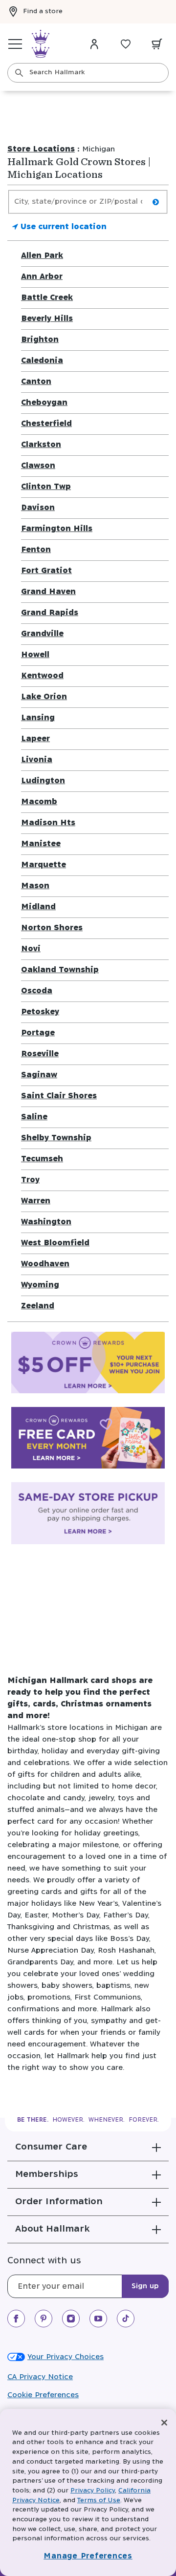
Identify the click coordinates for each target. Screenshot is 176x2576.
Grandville (42, 634)
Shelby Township (56, 1138)
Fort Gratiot (46, 571)
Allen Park (42, 256)
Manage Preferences (88, 2556)
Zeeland (38, 1306)
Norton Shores (52, 928)
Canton (36, 382)
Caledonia (42, 361)
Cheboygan (44, 403)
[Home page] (41, 44)
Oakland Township (60, 970)
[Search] (19, 73)
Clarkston (41, 445)
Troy (30, 1180)
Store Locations (41, 149)
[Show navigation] (15, 44)
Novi (31, 949)
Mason (35, 886)
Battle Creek (47, 298)
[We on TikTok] (126, 2319)
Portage (38, 1033)
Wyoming (40, 1285)
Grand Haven (48, 592)
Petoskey (40, 1012)
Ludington (43, 781)
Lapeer (35, 739)
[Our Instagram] (71, 2319)
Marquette (44, 865)
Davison (38, 508)
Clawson (38, 466)
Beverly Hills (47, 319)
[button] (88, 2147)
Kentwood (42, 676)
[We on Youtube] (98, 2319)
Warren (36, 1201)
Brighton (40, 340)
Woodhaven (45, 1264)
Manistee (41, 844)
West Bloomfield (55, 1243)
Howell (35, 655)
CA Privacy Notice (40, 2377)
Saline (34, 1117)
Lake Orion (44, 697)
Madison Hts (48, 823)
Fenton (36, 550)
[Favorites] (126, 44)
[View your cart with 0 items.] (157, 44)
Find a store (43, 11)
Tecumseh (42, 1159)
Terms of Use (99, 2501)
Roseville (40, 1054)
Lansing (38, 718)
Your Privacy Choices (66, 2357)
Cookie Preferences (43, 2395)
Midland (38, 907)
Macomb (39, 802)
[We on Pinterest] (44, 2319)
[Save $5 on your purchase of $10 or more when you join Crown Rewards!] (88, 1364)
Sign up (145, 2286)
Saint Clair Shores (59, 1096)
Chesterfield (46, 424)
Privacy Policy (93, 2491)
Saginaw (39, 1075)
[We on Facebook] (16, 2319)
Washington (46, 1222)
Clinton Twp (46, 487)
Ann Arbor (42, 277)
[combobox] (88, 73)
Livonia (37, 760)
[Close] (164, 2423)
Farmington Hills (57, 529)
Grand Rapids (50, 613)
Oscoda (37, 991)
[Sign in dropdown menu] (94, 44)
